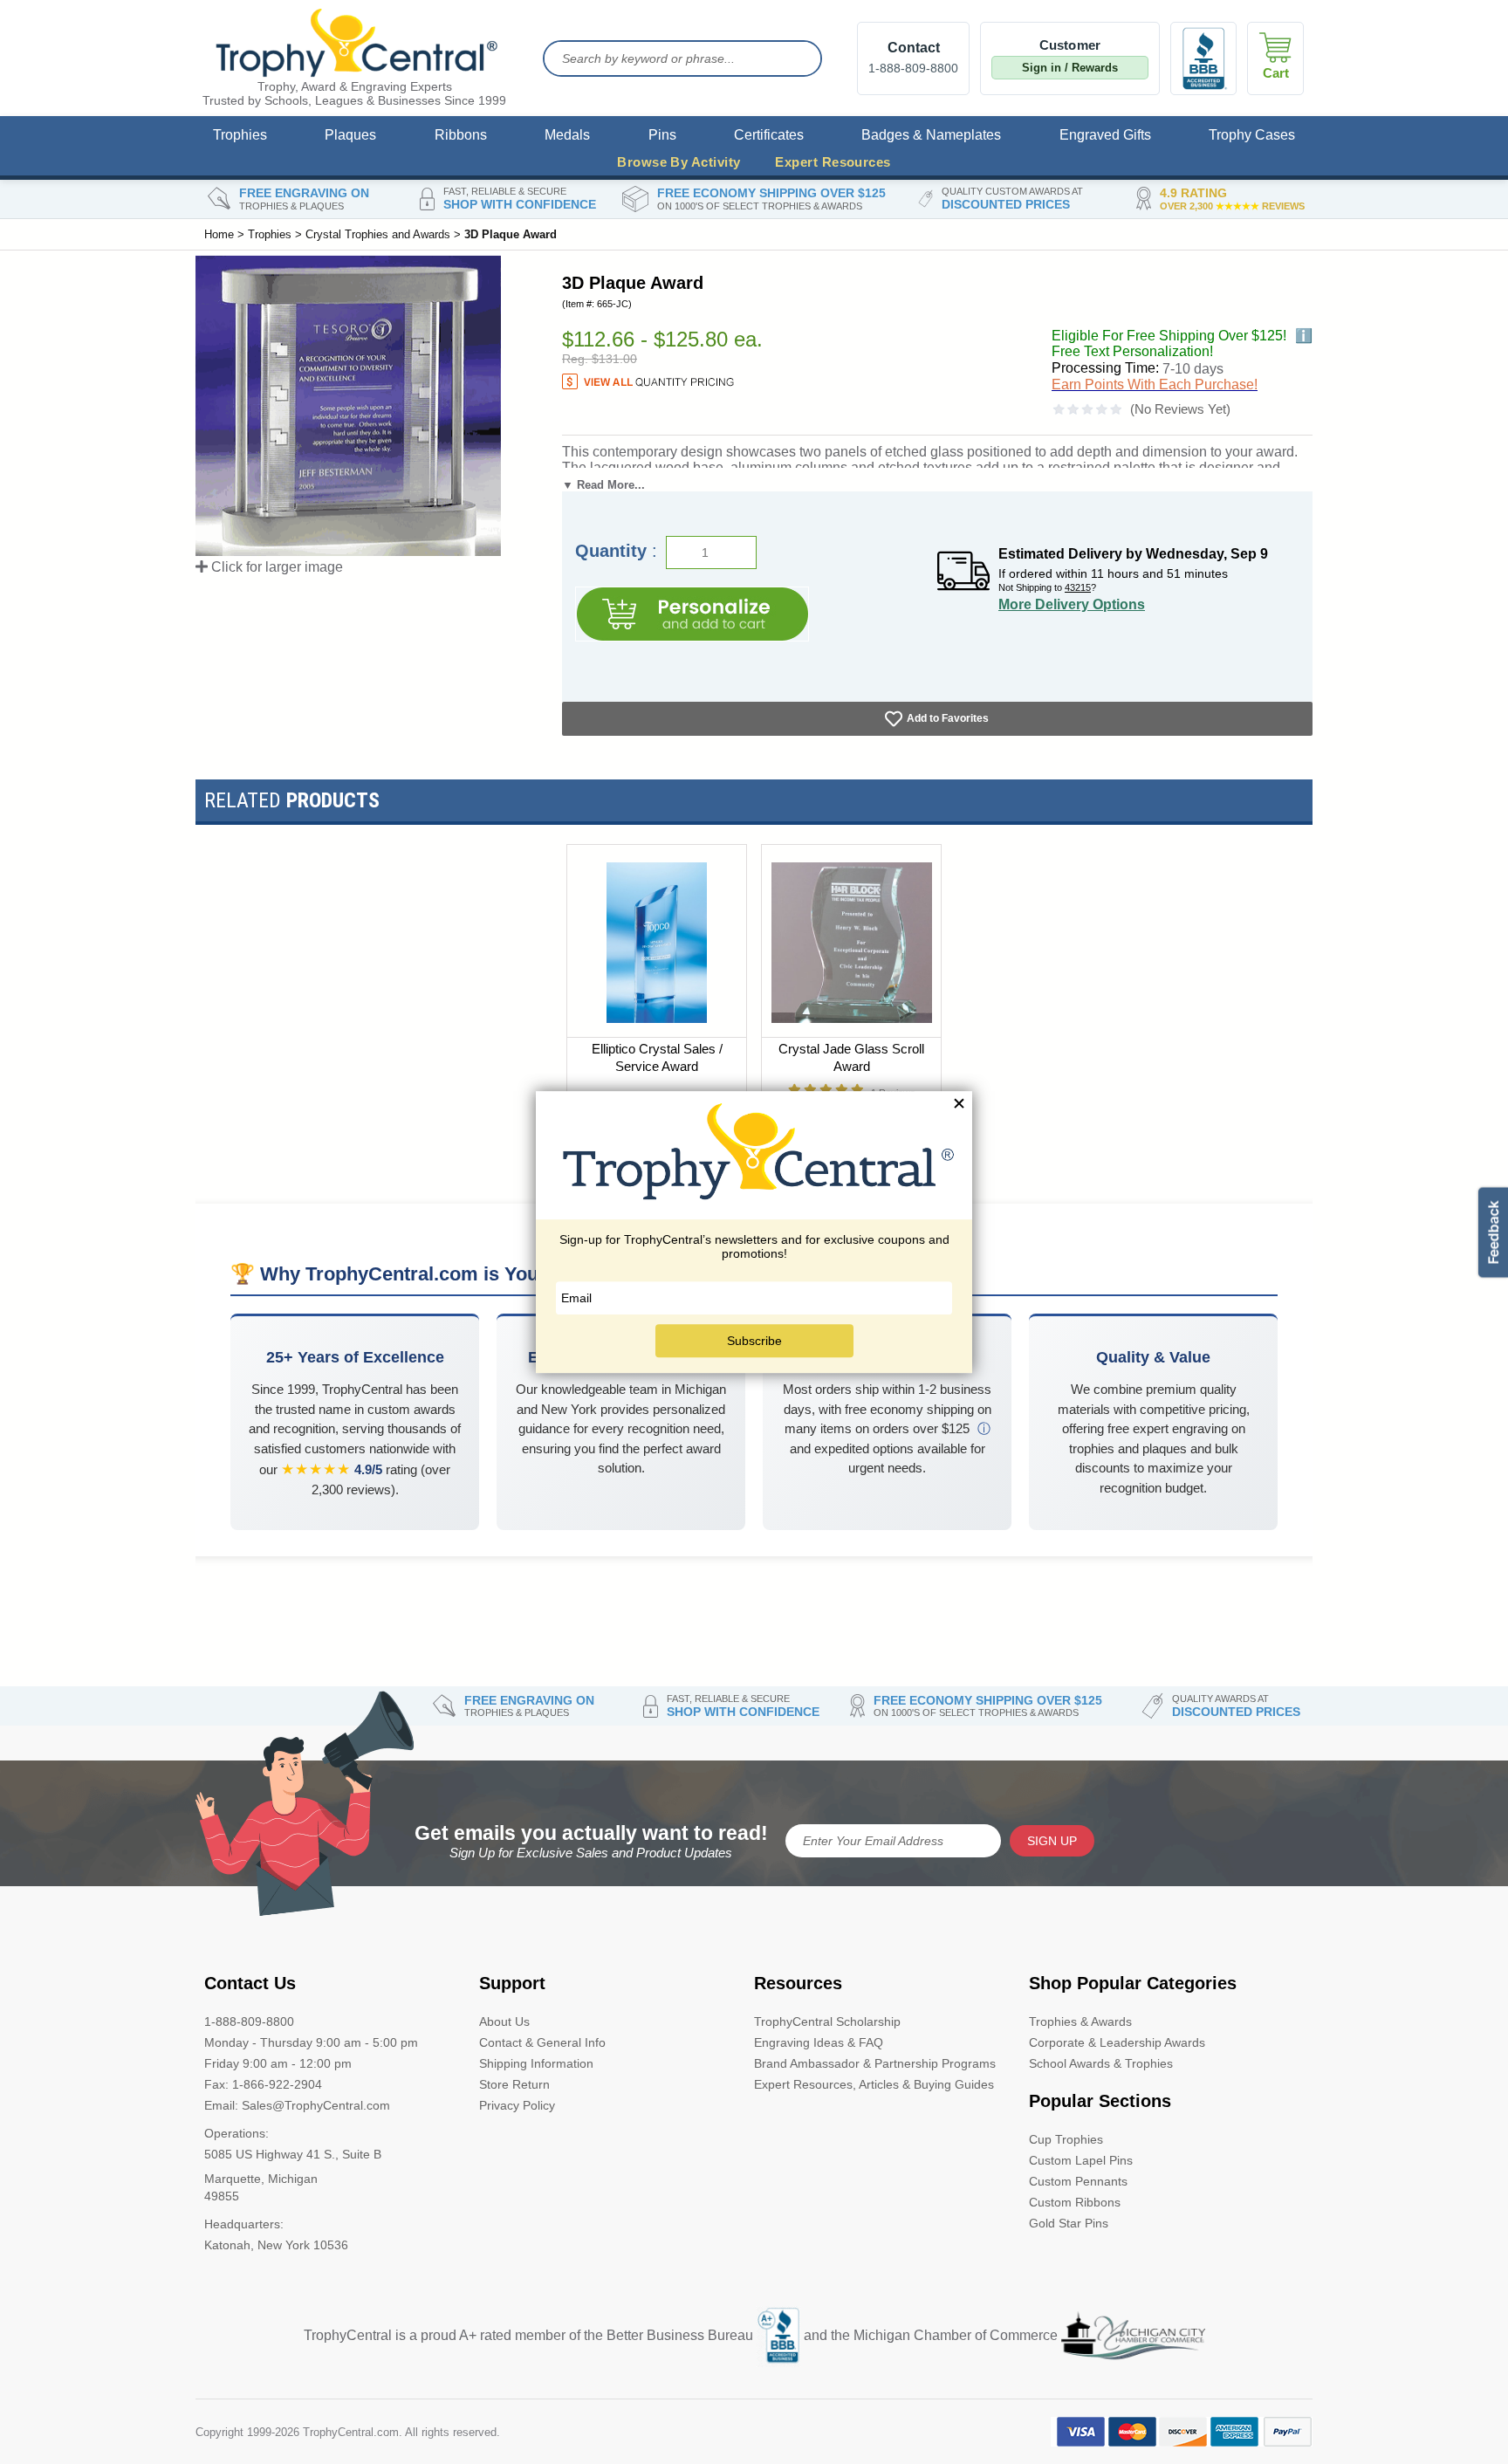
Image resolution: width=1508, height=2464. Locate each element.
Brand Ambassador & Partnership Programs (875, 2063)
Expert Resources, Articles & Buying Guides (874, 2084)
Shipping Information (536, 2063)
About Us (504, 2021)
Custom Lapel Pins (1081, 2160)
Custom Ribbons (1075, 2202)
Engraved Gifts (1105, 135)
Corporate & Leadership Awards (1117, 2042)
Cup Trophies (1066, 2139)
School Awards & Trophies (1101, 2063)
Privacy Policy (517, 2105)
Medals (567, 135)
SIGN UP (1052, 1841)
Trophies (240, 135)
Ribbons (461, 135)
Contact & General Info (542, 2042)
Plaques (350, 135)
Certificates (769, 135)
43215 (1078, 587)
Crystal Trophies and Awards (378, 234)
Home (219, 234)
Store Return (514, 2084)
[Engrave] (692, 614)
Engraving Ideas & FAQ (819, 2042)
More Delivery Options (1072, 604)
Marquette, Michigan (261, 2179)
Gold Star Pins (1069, 2223)
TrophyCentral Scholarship (827, 2021)
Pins (662, 135)
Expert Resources (833, 162)
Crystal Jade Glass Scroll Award (851, 1057)
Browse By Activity (679, 162)
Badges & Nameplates (931, 135)
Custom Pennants (1078, 2181)
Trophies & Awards (1080, 2021)
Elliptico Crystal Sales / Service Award (657, 1057)
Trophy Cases (1252, 135)
